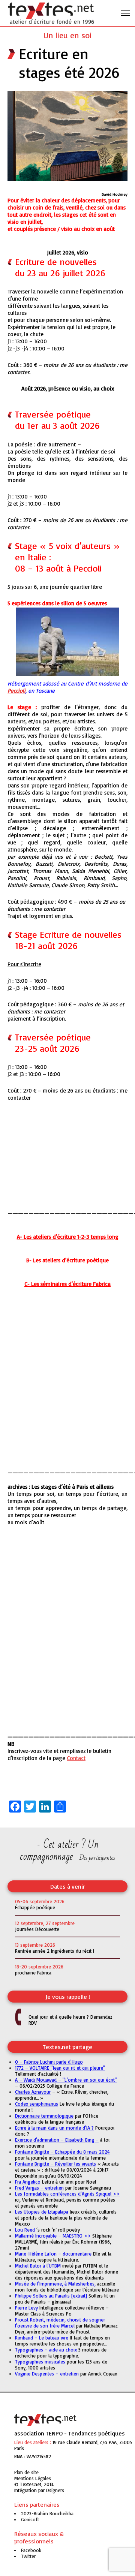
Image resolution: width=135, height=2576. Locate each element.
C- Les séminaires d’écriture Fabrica (67, 1284)
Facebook (31, 2550)
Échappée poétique (35, 1907)
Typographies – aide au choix (46, 2350)
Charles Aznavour (33, 2092)
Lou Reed (25, 2230)
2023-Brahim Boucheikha (47, 2513)
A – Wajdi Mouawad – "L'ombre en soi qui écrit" (66, 2080)
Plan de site (26, 2472)
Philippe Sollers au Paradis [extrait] (51, 2296)
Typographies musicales (40, 2362)
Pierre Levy (26, 2308)
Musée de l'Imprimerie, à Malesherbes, (55, 2284)
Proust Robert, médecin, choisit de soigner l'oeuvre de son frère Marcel (60, 2323)
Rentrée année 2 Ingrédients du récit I (55, 1951)
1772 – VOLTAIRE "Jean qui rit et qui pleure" (60, 2068)
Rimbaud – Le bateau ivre (42, 2338)
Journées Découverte (37, 1929)
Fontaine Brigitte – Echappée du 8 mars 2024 (62, 2152)
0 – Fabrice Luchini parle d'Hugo (49, 2062)
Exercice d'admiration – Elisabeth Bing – (57, 2140)
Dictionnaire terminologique (44, 2116)
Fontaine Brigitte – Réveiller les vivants (55, 2164)
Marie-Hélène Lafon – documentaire (53, 2254)
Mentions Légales (33, 2478)
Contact (76, 1758)
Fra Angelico (28, 2182)
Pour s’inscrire (24, 964)
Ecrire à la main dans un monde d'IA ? (54, 2128)
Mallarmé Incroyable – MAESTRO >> (53, 2236)
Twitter (28, 2556)
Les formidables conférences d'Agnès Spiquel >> (67, 2194)
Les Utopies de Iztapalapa (42, 2212)
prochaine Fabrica (33, 1973)
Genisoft (55, 2490)
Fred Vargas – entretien (39, 2188)
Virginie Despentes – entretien (47, 2374)
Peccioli (16, 691)
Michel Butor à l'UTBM (38, 2266)
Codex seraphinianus (37, 2104)
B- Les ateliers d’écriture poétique (67, 1260)
